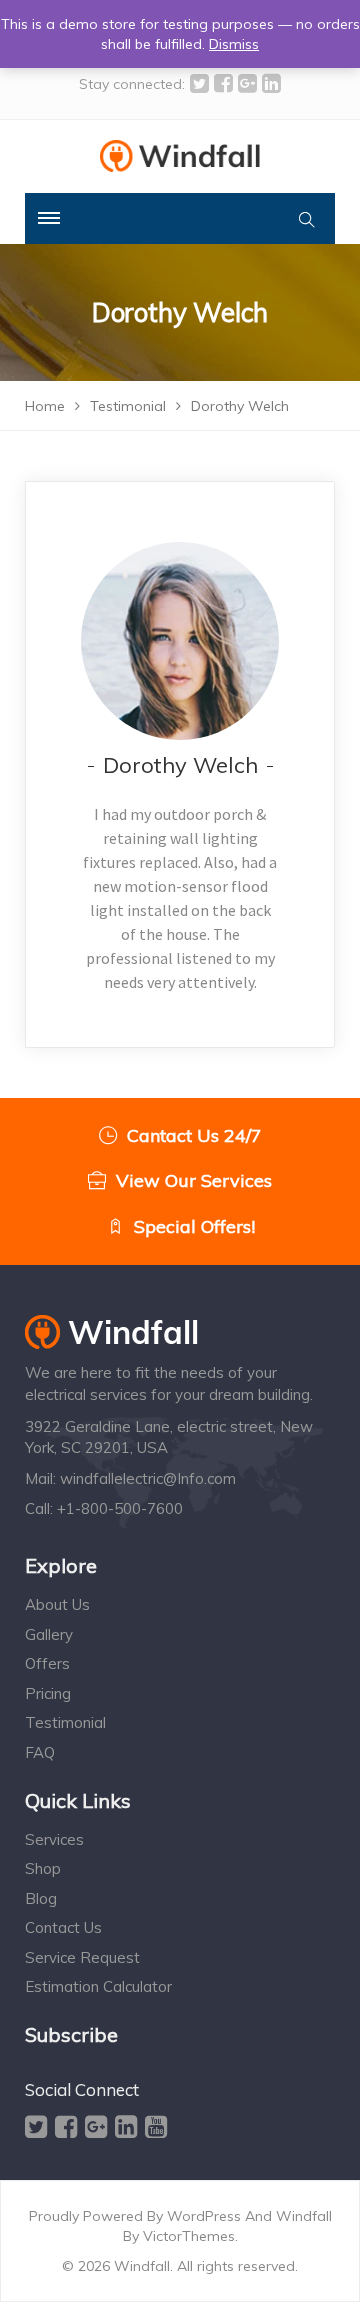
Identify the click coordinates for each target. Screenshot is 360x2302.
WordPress (204, 2216)
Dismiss (234, 44)
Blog (41, 1898)
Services (54, 1839)
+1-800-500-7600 (120, 1508)
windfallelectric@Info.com (148, 1478)
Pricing (48, 1693)
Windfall (304, 2216)
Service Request (82, 1957)
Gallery (49, 1634)
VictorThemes (189, 2236)
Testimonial (65, 1722)
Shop (43, 1868)
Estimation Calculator (98, 1986)
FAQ (40, 1752)
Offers (47, 1663)
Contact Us (63, 1927)
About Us (57, 1604)
